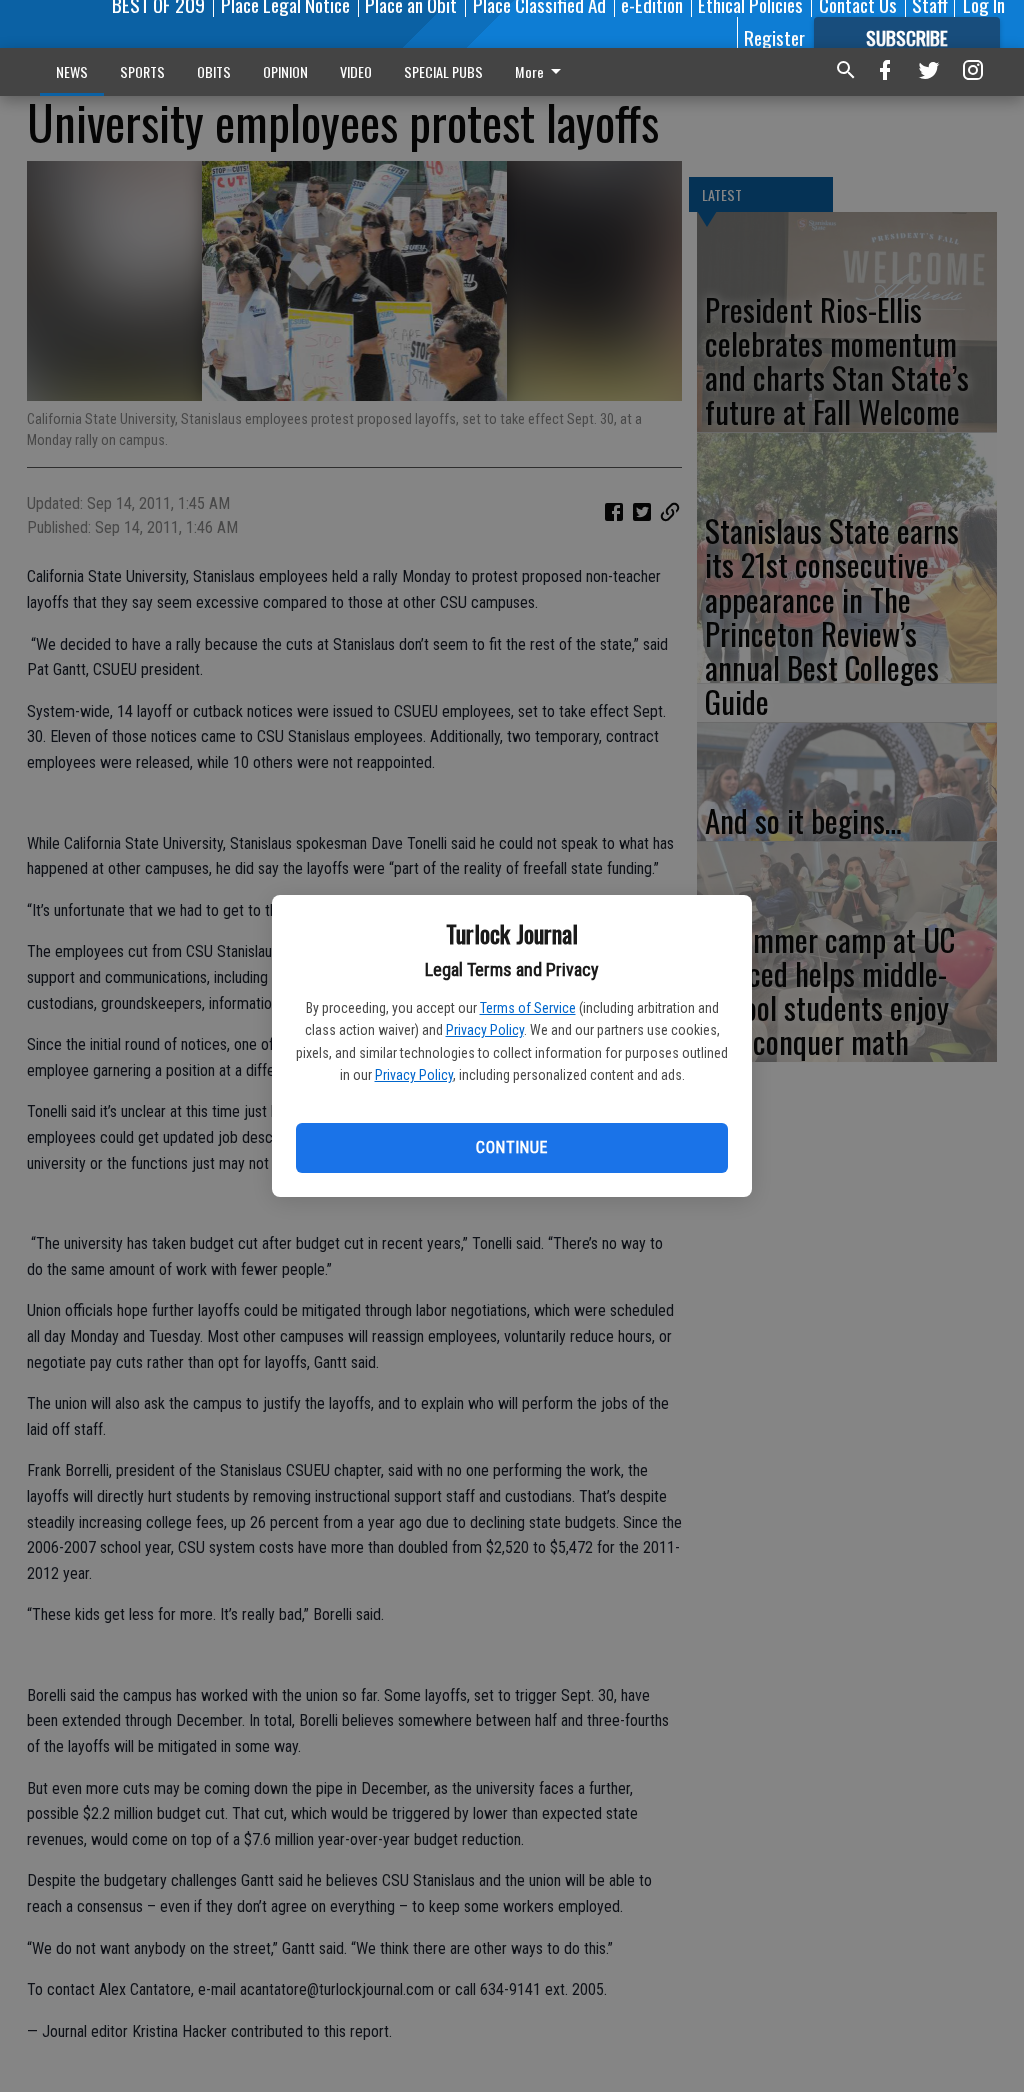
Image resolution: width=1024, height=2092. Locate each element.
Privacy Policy (485, 1030)
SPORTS (142, 71)
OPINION (285, 71)
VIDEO (356, 71)
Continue (511, 1147)
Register (774, 37)
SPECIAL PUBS (443, 71)
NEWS (72, 71)
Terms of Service (528, 1008)
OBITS (214, 71)
